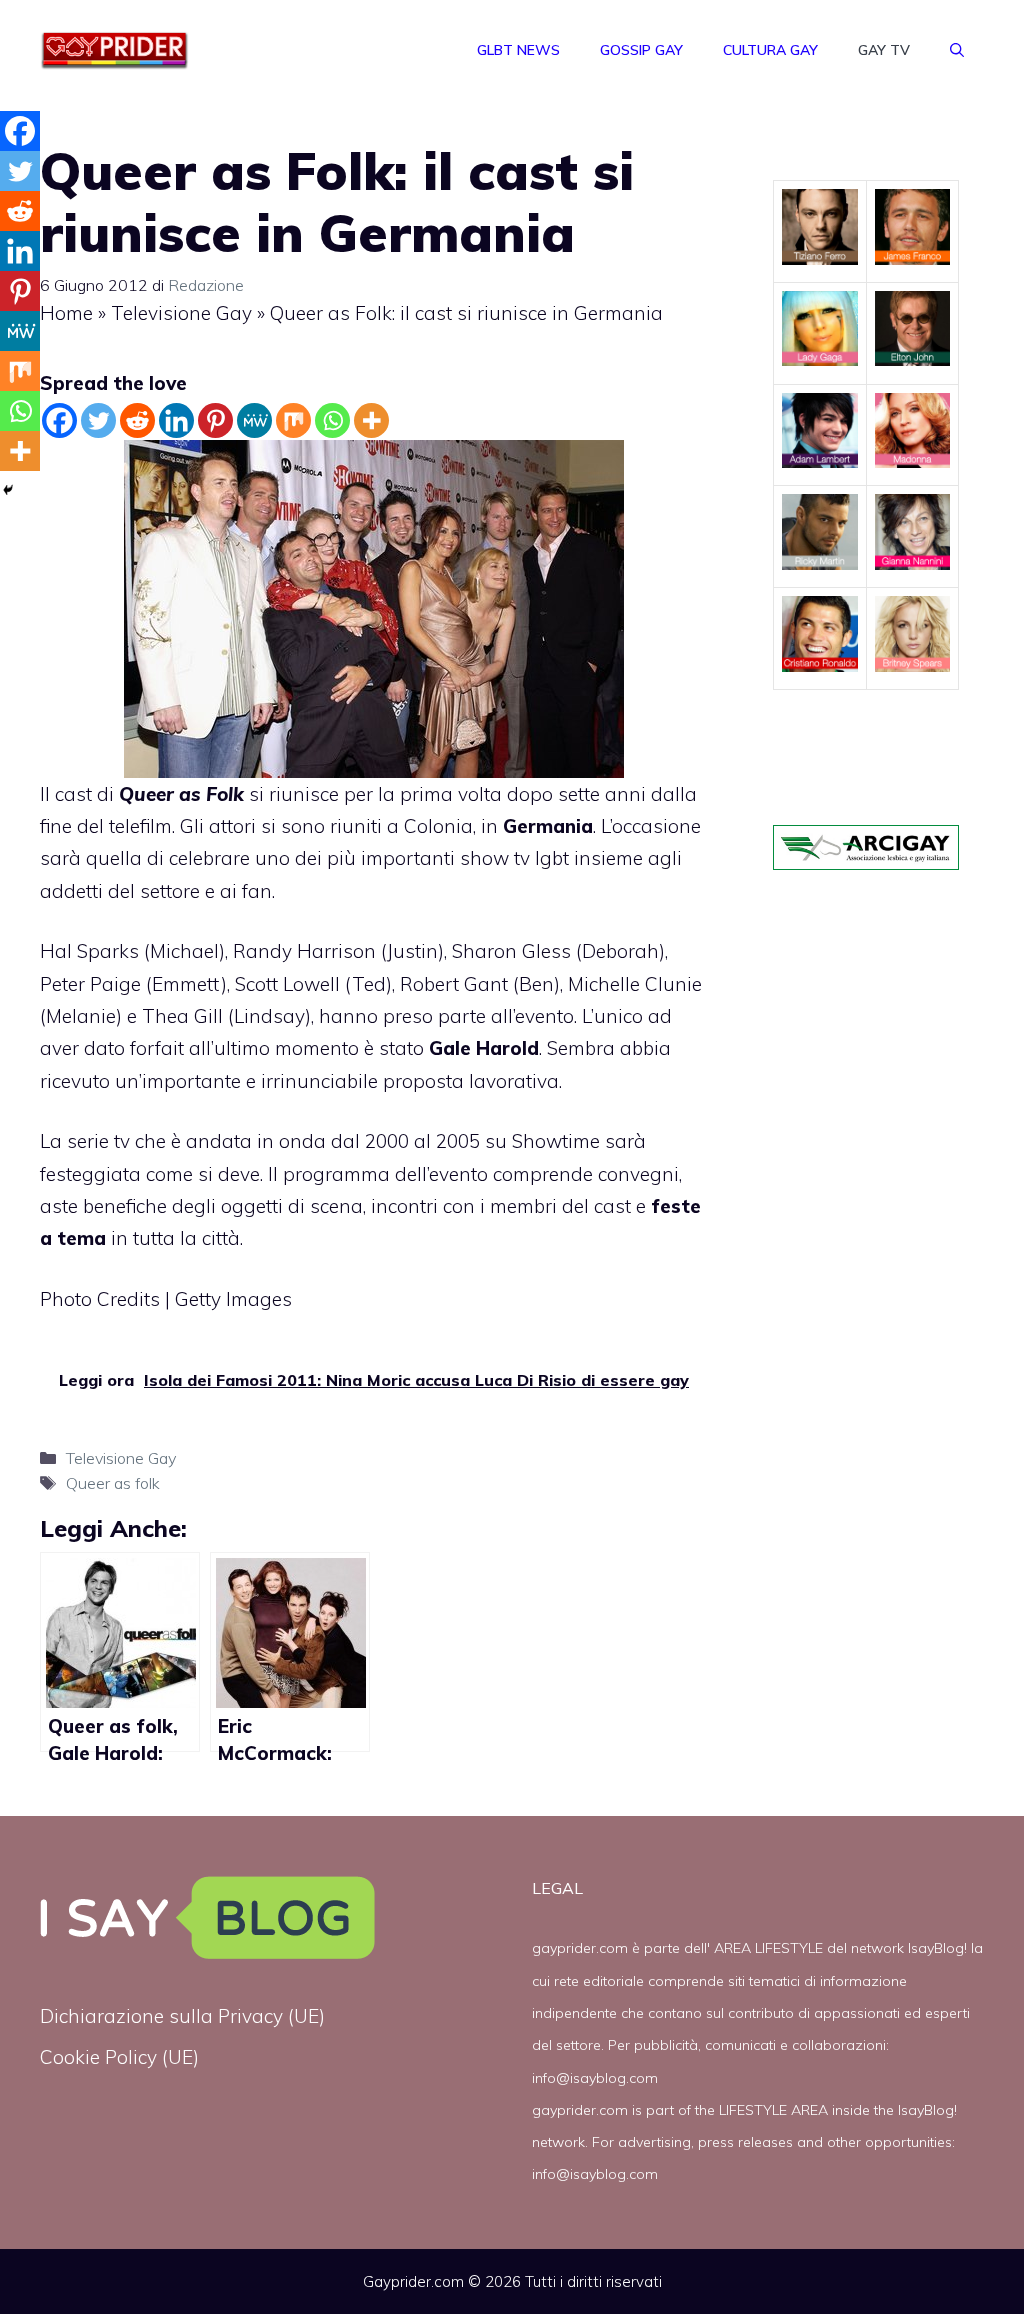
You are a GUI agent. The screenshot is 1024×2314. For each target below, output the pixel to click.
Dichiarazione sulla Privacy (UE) (182, 2016)
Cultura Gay (770, 50)
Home (66, 313)
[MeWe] (254, 420)
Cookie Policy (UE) (119, 2057)
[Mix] (293, 420)
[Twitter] (98, 420)
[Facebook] (59, 420)
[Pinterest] (215, 420)
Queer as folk (113, 1483)
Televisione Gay (181, 313)
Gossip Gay (641, 50)
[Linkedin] (176, 420)
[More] (371, 420)
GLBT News (518, 50)
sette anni (604, 794)
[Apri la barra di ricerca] (957, 50)
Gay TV (884, 50)
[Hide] (8, 490)
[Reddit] (137, 420)
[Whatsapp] (332, 420)
